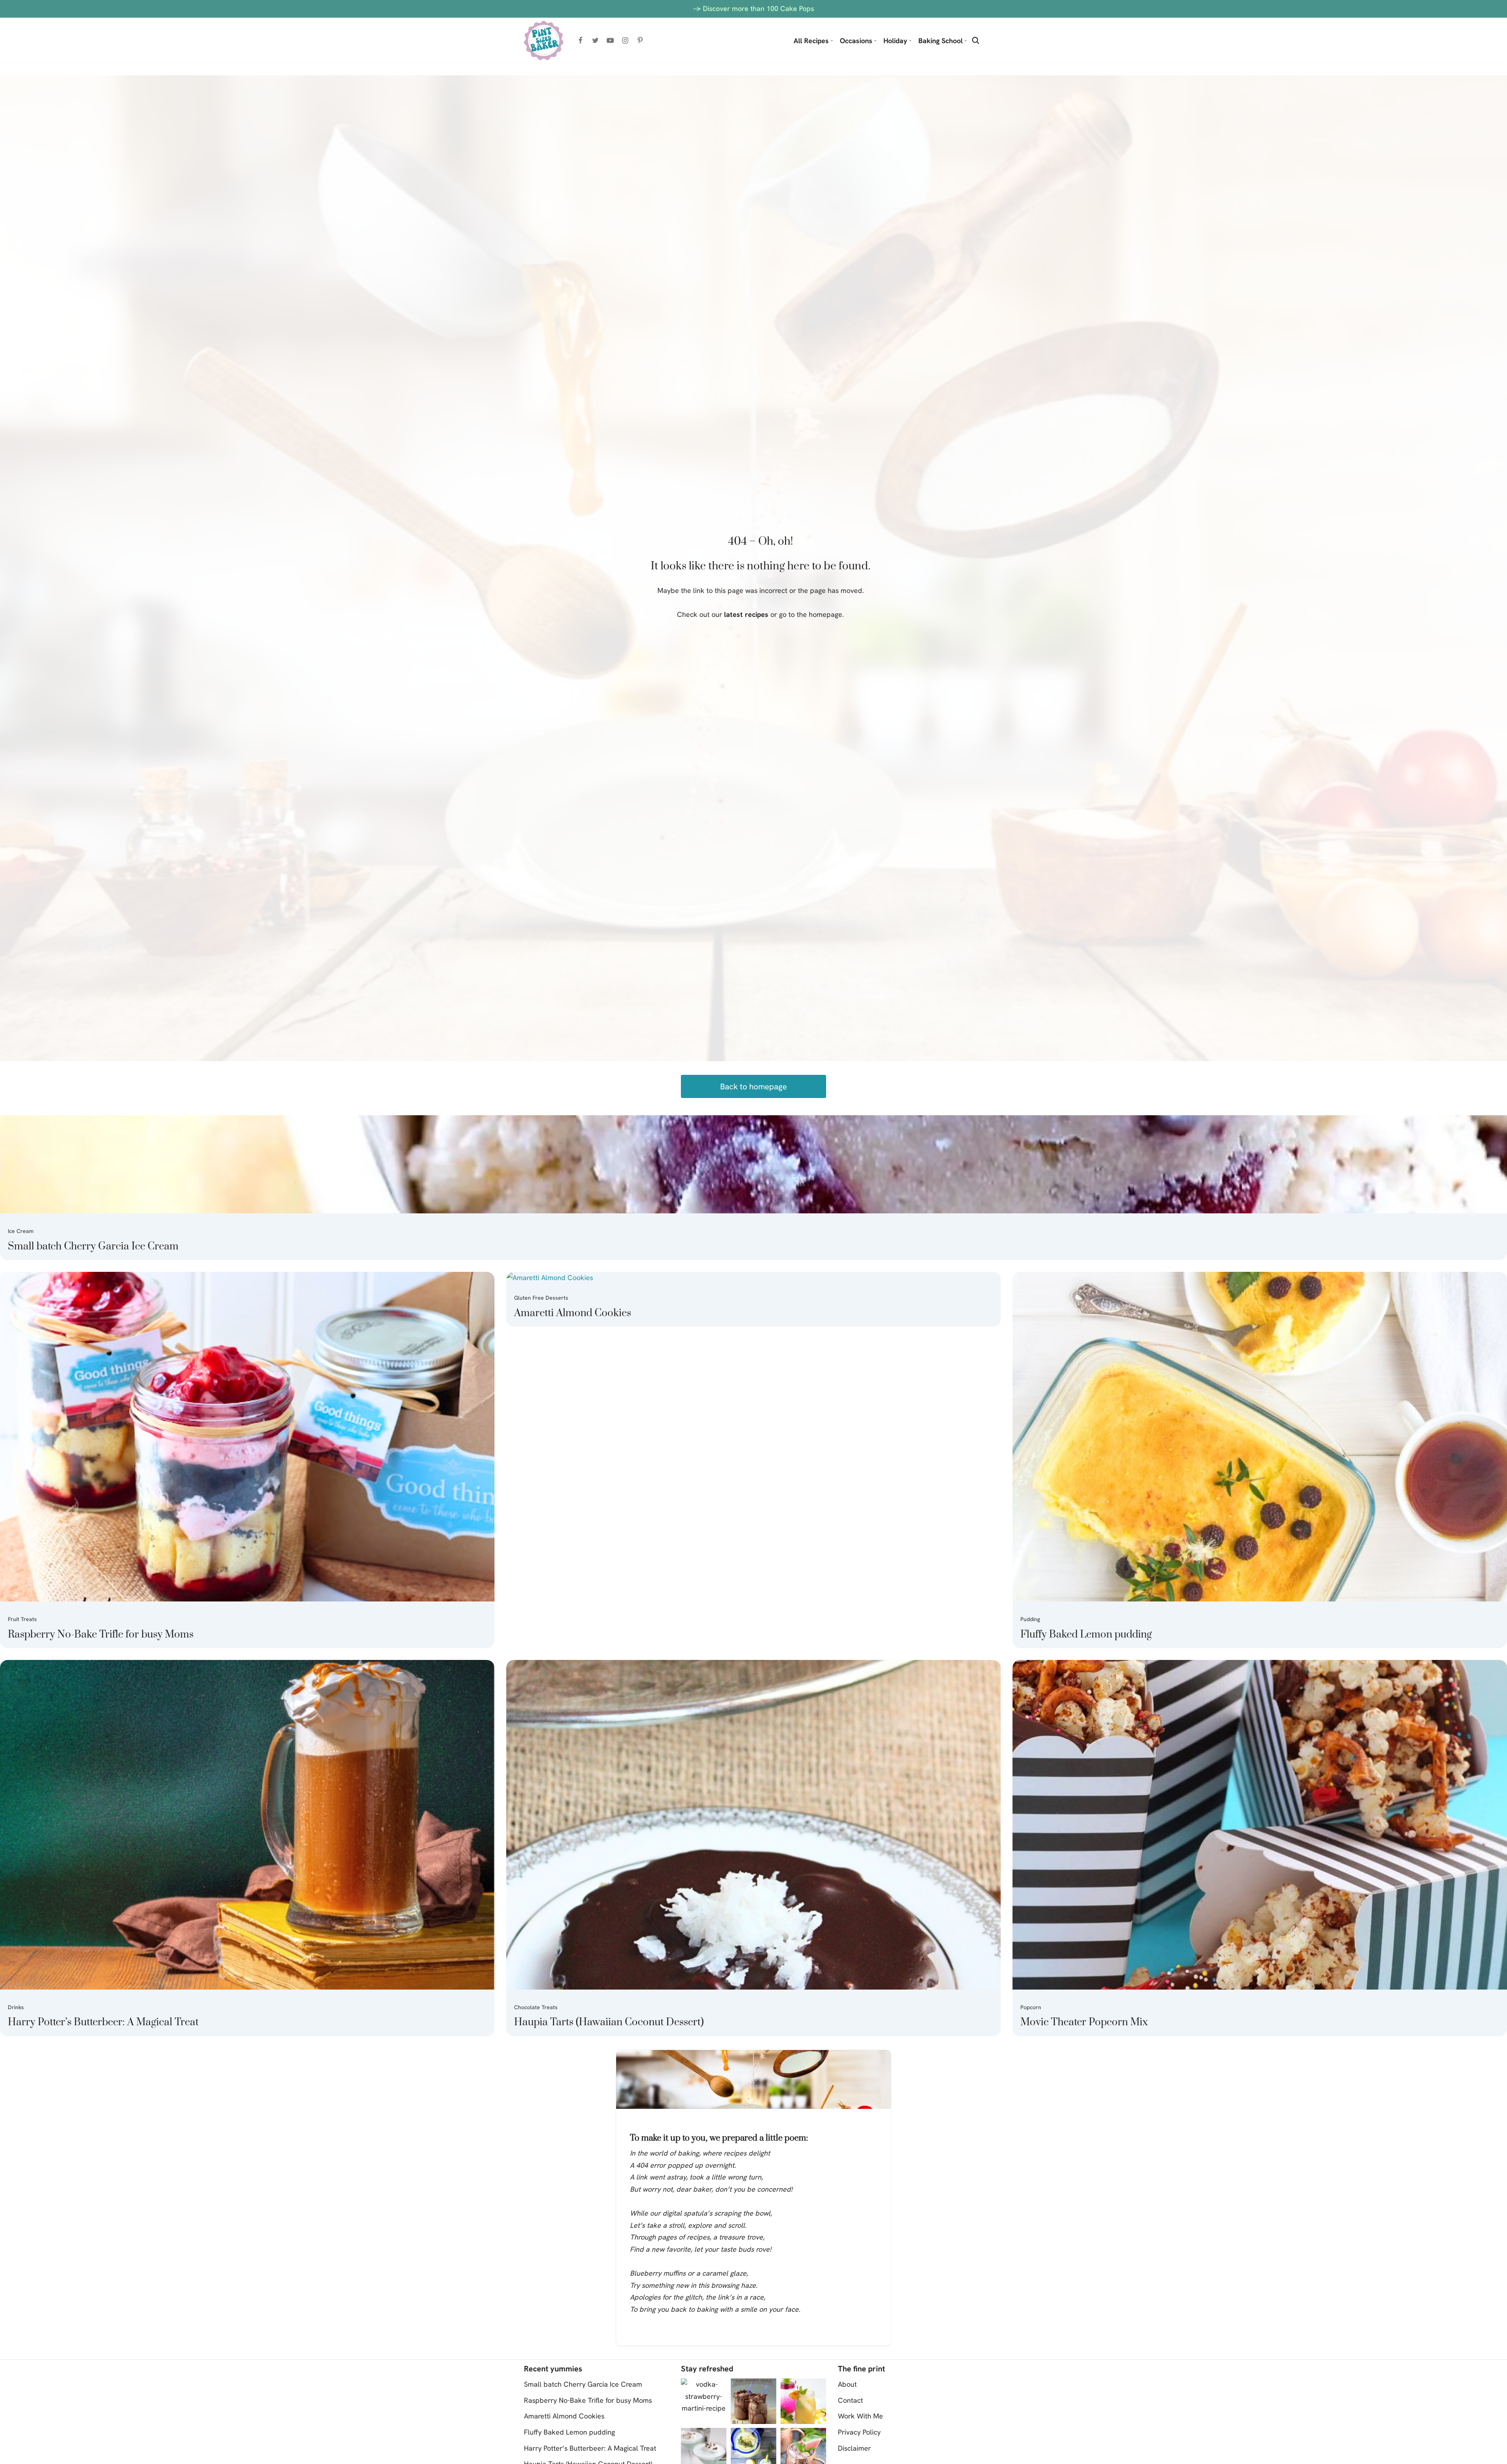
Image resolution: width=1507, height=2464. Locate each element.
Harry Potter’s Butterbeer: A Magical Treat (103, 2022)
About (847, 2384)
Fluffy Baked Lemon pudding (1086, 1635)
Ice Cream (21, 1231)
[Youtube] (610, 40)
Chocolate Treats (536, 2007)
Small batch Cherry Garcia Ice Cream (93, 1247)
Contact (850, 2400)
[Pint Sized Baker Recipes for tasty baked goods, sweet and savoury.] (544, 40)
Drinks (16, 2007)
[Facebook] (580, 40)
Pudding (1030, 1619)
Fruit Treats (22, 1619)
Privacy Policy (859, 2432)
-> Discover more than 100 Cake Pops (753, 8)
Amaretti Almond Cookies (573, 1313)
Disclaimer (854, 2448)
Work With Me (860, 2416)
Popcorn (1031, 2007)
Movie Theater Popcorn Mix (1084, 2022)
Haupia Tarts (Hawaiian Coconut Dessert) (609, 2022)
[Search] (976, 40)
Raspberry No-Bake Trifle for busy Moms (101, 1635)
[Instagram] (625, 40)
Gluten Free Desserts (541, 1298)
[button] (832, 41)
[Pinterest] (640, 40)
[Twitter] (595, 40)
